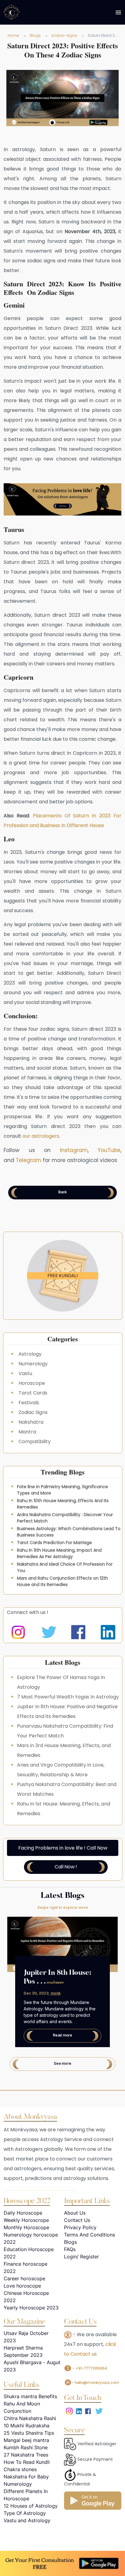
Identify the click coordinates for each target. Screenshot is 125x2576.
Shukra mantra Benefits (30, 2396)
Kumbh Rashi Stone (26, 2447)
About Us (75, 2213)
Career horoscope (24, 2278)
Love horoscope (22, 2286)
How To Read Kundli (27, 2462)
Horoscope (32, 1383)
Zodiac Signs (33, 1412)
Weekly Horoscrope (26, 2220)
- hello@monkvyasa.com (95, 2383)
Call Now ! (66, 1867)
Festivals (29, 1403)
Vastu (25, 1373)
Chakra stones (20, 2469)
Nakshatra (31, 1422)
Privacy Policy (80, 2227)
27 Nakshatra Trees (26, 2455)
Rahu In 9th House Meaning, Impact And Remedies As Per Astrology (59, 1553)
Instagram (74, 1150)
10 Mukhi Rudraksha (27, 2426)
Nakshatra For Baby (26, 2477)
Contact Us (77, 2220)
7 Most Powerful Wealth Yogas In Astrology (68, 1697)
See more (62, 2063)
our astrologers (41, 1136)
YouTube (109, 1150)
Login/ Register (81, 2257)
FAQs (70, 2249)
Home (13, 35)
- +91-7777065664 (89, 2368)
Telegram (29, 1160)
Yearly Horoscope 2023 (31, 2308)
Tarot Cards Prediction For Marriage (54, 1543)
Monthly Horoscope (26, 2227)
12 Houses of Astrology (31, 2506)
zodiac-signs (64, 35)
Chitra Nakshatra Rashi (30, 2418)
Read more (62, 2035)
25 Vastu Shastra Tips (29, 2433)
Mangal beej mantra (26, 2440)
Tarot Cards (33, 1393)
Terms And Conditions (90, 2235)
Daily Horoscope (23, 2213)
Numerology (33, 1364)
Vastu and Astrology (27, 2520)
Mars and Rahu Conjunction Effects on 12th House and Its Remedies (62, 1581)
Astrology (30, 1354)
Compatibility (35, 1441)
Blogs (35, 35)
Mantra (27, 1432)
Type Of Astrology (25, 2513)
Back (62, 1192)
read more (55, 1983)
